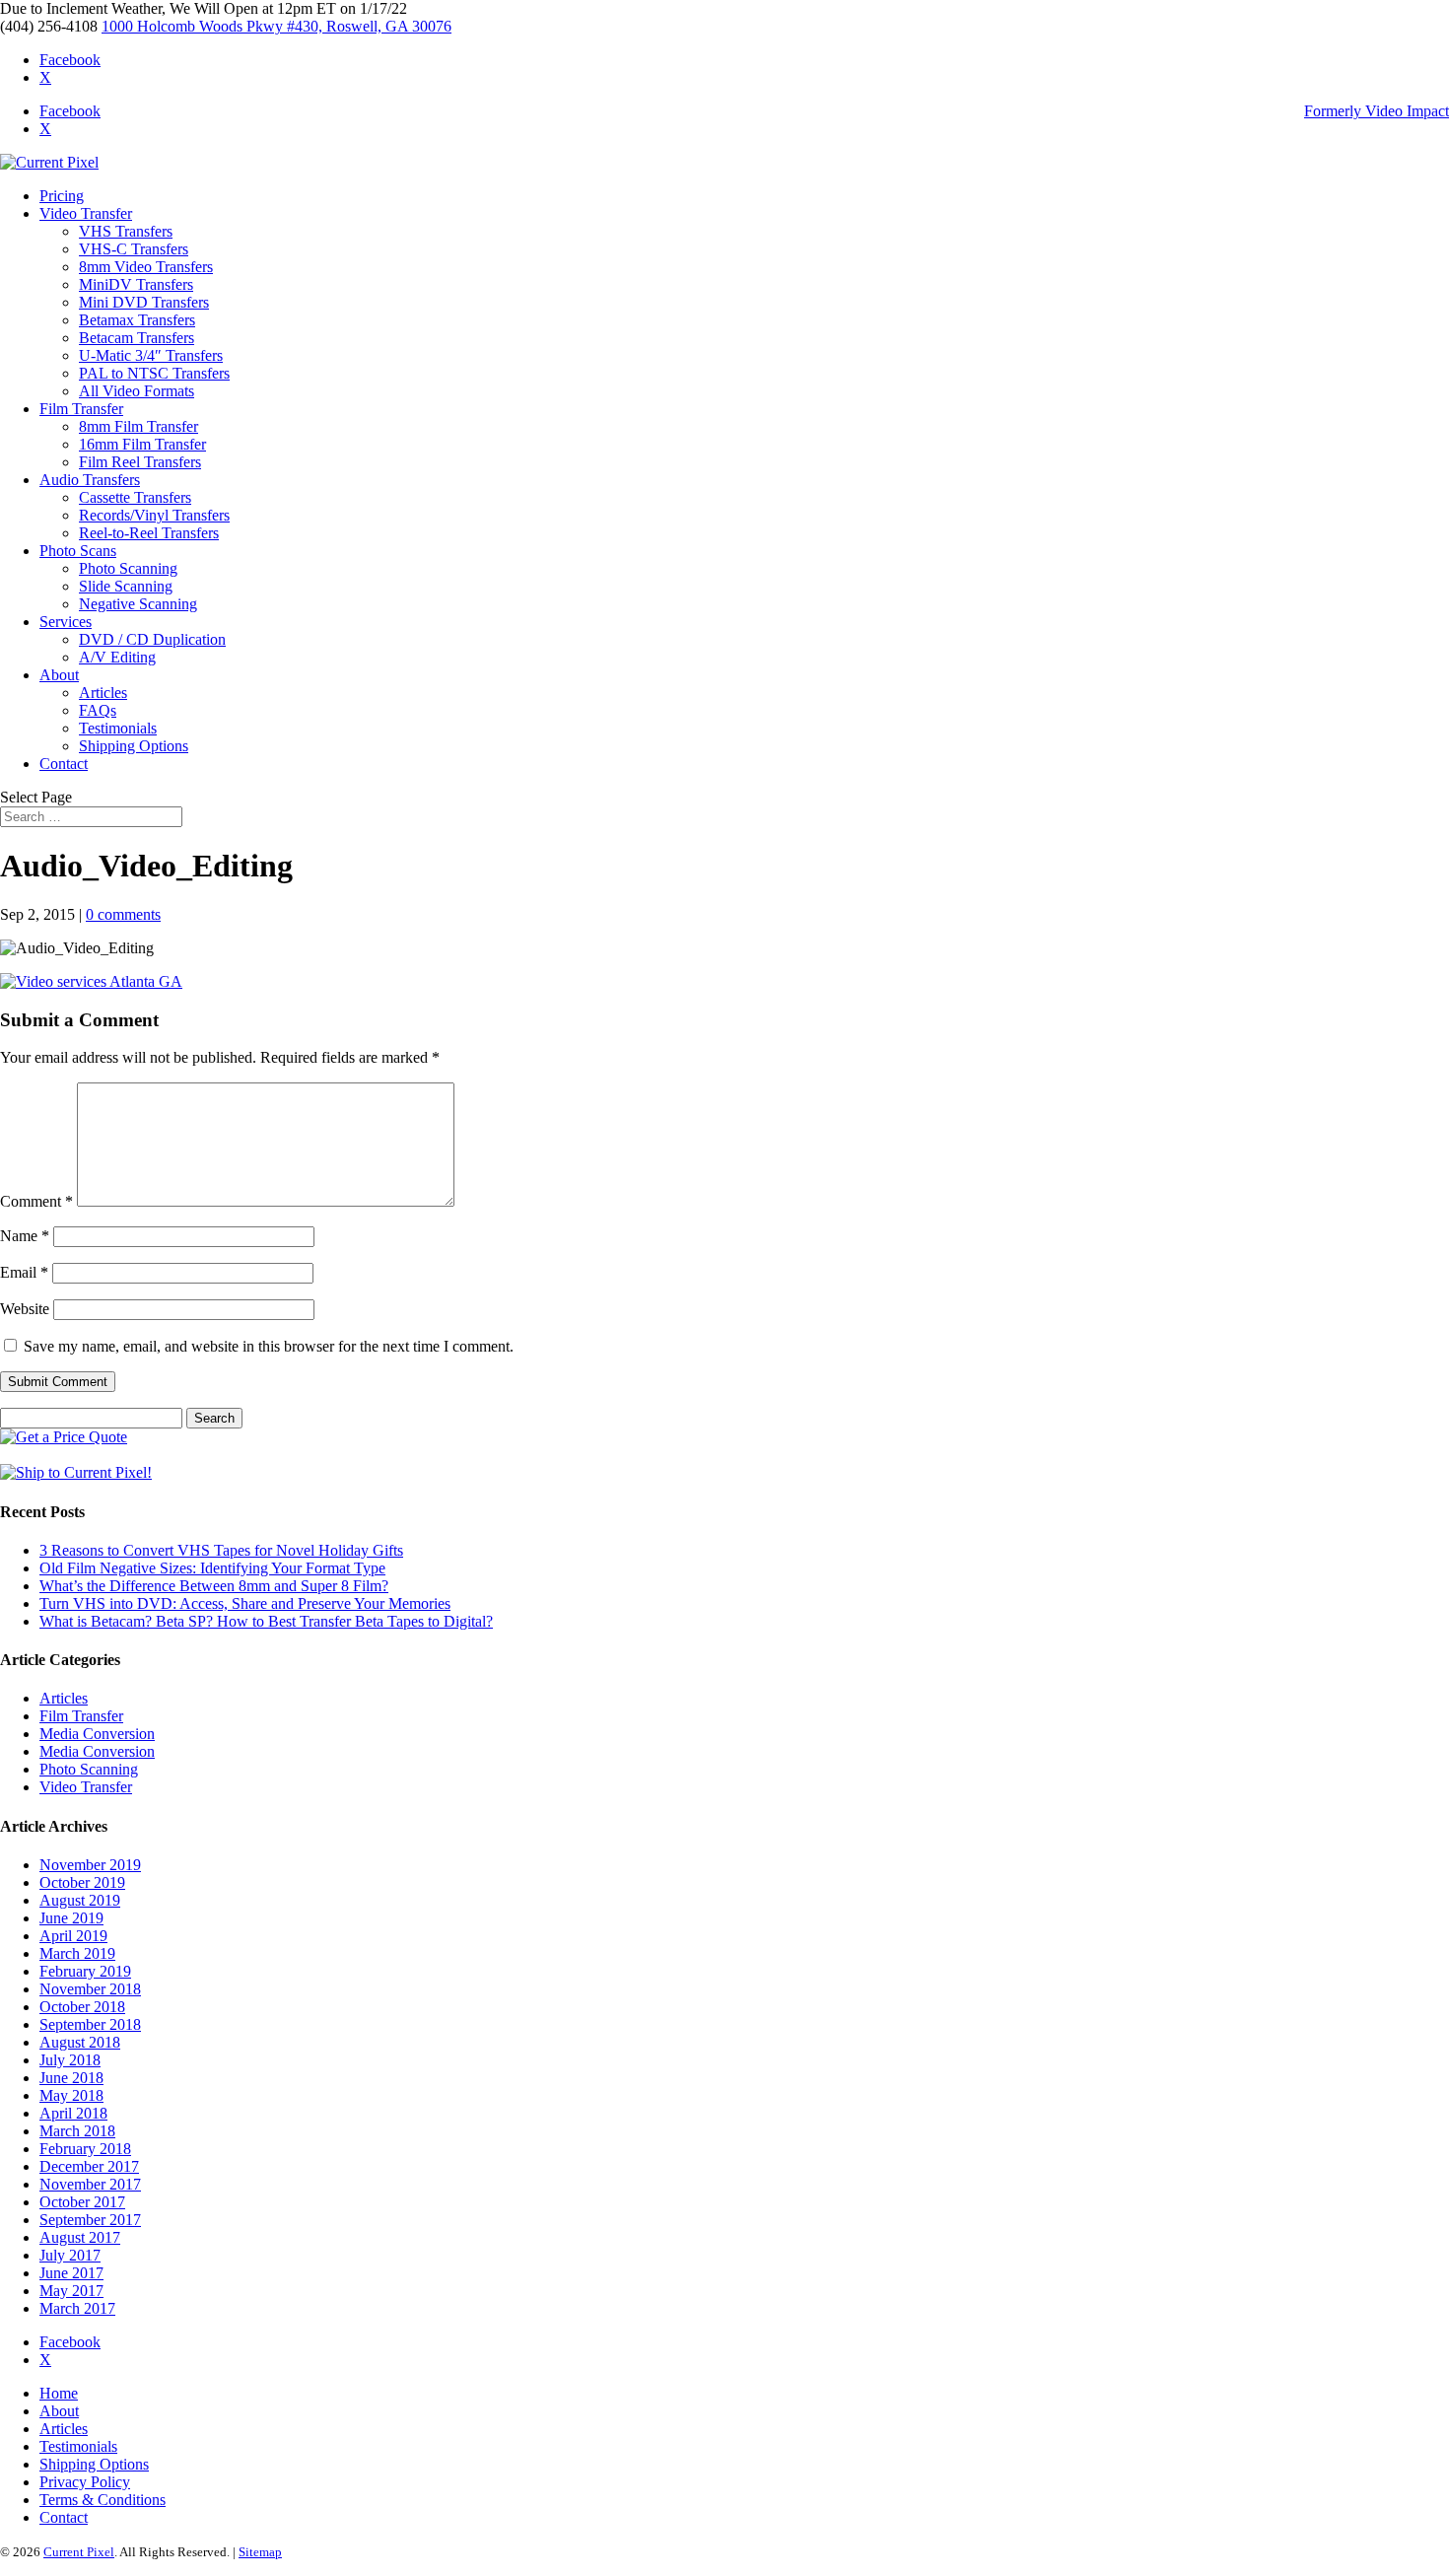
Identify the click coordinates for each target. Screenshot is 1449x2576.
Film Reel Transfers (140, 462)
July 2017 (70, 2255)
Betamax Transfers (137, 320)
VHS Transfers (126, 231)
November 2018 (90, 1989)
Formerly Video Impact (1377, 111)
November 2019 (90, 1865)
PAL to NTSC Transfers (154, 373)
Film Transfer (81, 409)
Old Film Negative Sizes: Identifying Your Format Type (212, 1568)
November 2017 (90, 2184)
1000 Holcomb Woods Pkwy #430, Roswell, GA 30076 (276, 26)
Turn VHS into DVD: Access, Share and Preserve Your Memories (245, 1603)
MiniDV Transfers (136, 284)
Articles (103, 693)
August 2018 (80, 2042)
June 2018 (71, 2078)
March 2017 (77, 2308)
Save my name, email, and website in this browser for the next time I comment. (269, 1346)
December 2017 (89, 2166)
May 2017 (71, 2291)
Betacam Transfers (137, 338)
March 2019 (77, 1953)
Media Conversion (97, 1734)
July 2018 (70, 2060)
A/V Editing (117, 657)
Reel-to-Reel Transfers (149, 533)
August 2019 (80, 1900)
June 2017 (71, 2273)
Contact (64, 764)
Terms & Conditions (103, 2500)
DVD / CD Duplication (152, 639)
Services (66, 622)
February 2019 (85, 1971)
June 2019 (71, 1918)
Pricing (62, 196)
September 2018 (90, 2024)
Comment (36, 1201)
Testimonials (118, 728)
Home (59, 2393)
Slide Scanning (126, 586)
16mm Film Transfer (142, 444)
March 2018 (77, 2131)
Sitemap (260, 2552)
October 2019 (82, 1882)
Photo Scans (78, 551)
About (59, 675)
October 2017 (82, 2202)
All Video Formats (137, 391)
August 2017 (80, 2237)
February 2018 (85, 2149)
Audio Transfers (90, 480)
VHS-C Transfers (134, 249)
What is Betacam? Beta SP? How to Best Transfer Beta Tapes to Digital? (266, 1621)
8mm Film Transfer (138, 426)
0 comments (123, 914)
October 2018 (82, 2007)
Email (24, 1272)
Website (25, 1309)
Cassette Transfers (135, 497)
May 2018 (71, 2095)
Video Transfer (86, 213)
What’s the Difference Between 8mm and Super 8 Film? (214, 1586)
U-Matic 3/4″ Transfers (151, 355)
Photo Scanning (128, 568)
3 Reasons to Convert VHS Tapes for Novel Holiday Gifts (221, 1550)
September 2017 (90, 2220)
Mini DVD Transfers (144, 302)
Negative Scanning (138, 604)
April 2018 (73, 2113)
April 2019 (73, 1936)
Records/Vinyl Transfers (154, 515)
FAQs (98, 710)
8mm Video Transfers (146, 267)
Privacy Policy (85, 2482)
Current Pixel (79, 2552)
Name (25, 1236)
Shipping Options (134, 746)
